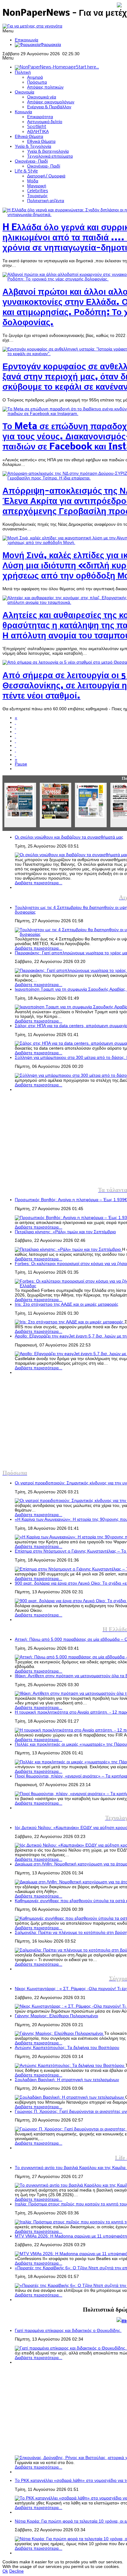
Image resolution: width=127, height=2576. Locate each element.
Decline (16, 2571)
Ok (5, 2571)
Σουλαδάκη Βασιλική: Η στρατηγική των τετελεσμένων (67, 2080)
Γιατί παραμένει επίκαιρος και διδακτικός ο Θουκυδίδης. (68, 2331)
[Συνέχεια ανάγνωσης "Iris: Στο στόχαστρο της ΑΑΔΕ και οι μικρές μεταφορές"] (70, 1322)
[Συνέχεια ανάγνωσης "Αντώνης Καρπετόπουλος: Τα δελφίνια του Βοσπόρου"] (70, 2066)
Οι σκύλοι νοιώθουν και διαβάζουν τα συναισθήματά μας (69, 837)
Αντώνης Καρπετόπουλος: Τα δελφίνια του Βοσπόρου (67, 2048)
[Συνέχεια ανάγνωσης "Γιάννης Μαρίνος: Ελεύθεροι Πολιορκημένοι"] (59, 2033)
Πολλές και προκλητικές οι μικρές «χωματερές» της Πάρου (71, 1744)
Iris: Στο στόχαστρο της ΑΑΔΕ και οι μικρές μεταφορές (67, 1304)
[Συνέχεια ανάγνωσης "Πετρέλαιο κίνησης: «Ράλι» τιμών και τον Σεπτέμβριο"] (68, 1249)
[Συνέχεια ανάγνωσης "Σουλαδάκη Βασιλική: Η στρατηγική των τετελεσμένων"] (70, 2097)
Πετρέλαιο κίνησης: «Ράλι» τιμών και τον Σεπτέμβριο (65, 1232)
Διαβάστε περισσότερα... (39, 883)
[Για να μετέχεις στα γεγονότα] (32, 26)
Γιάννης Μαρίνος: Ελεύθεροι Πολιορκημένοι (56, 2016)
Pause (21, 764)
